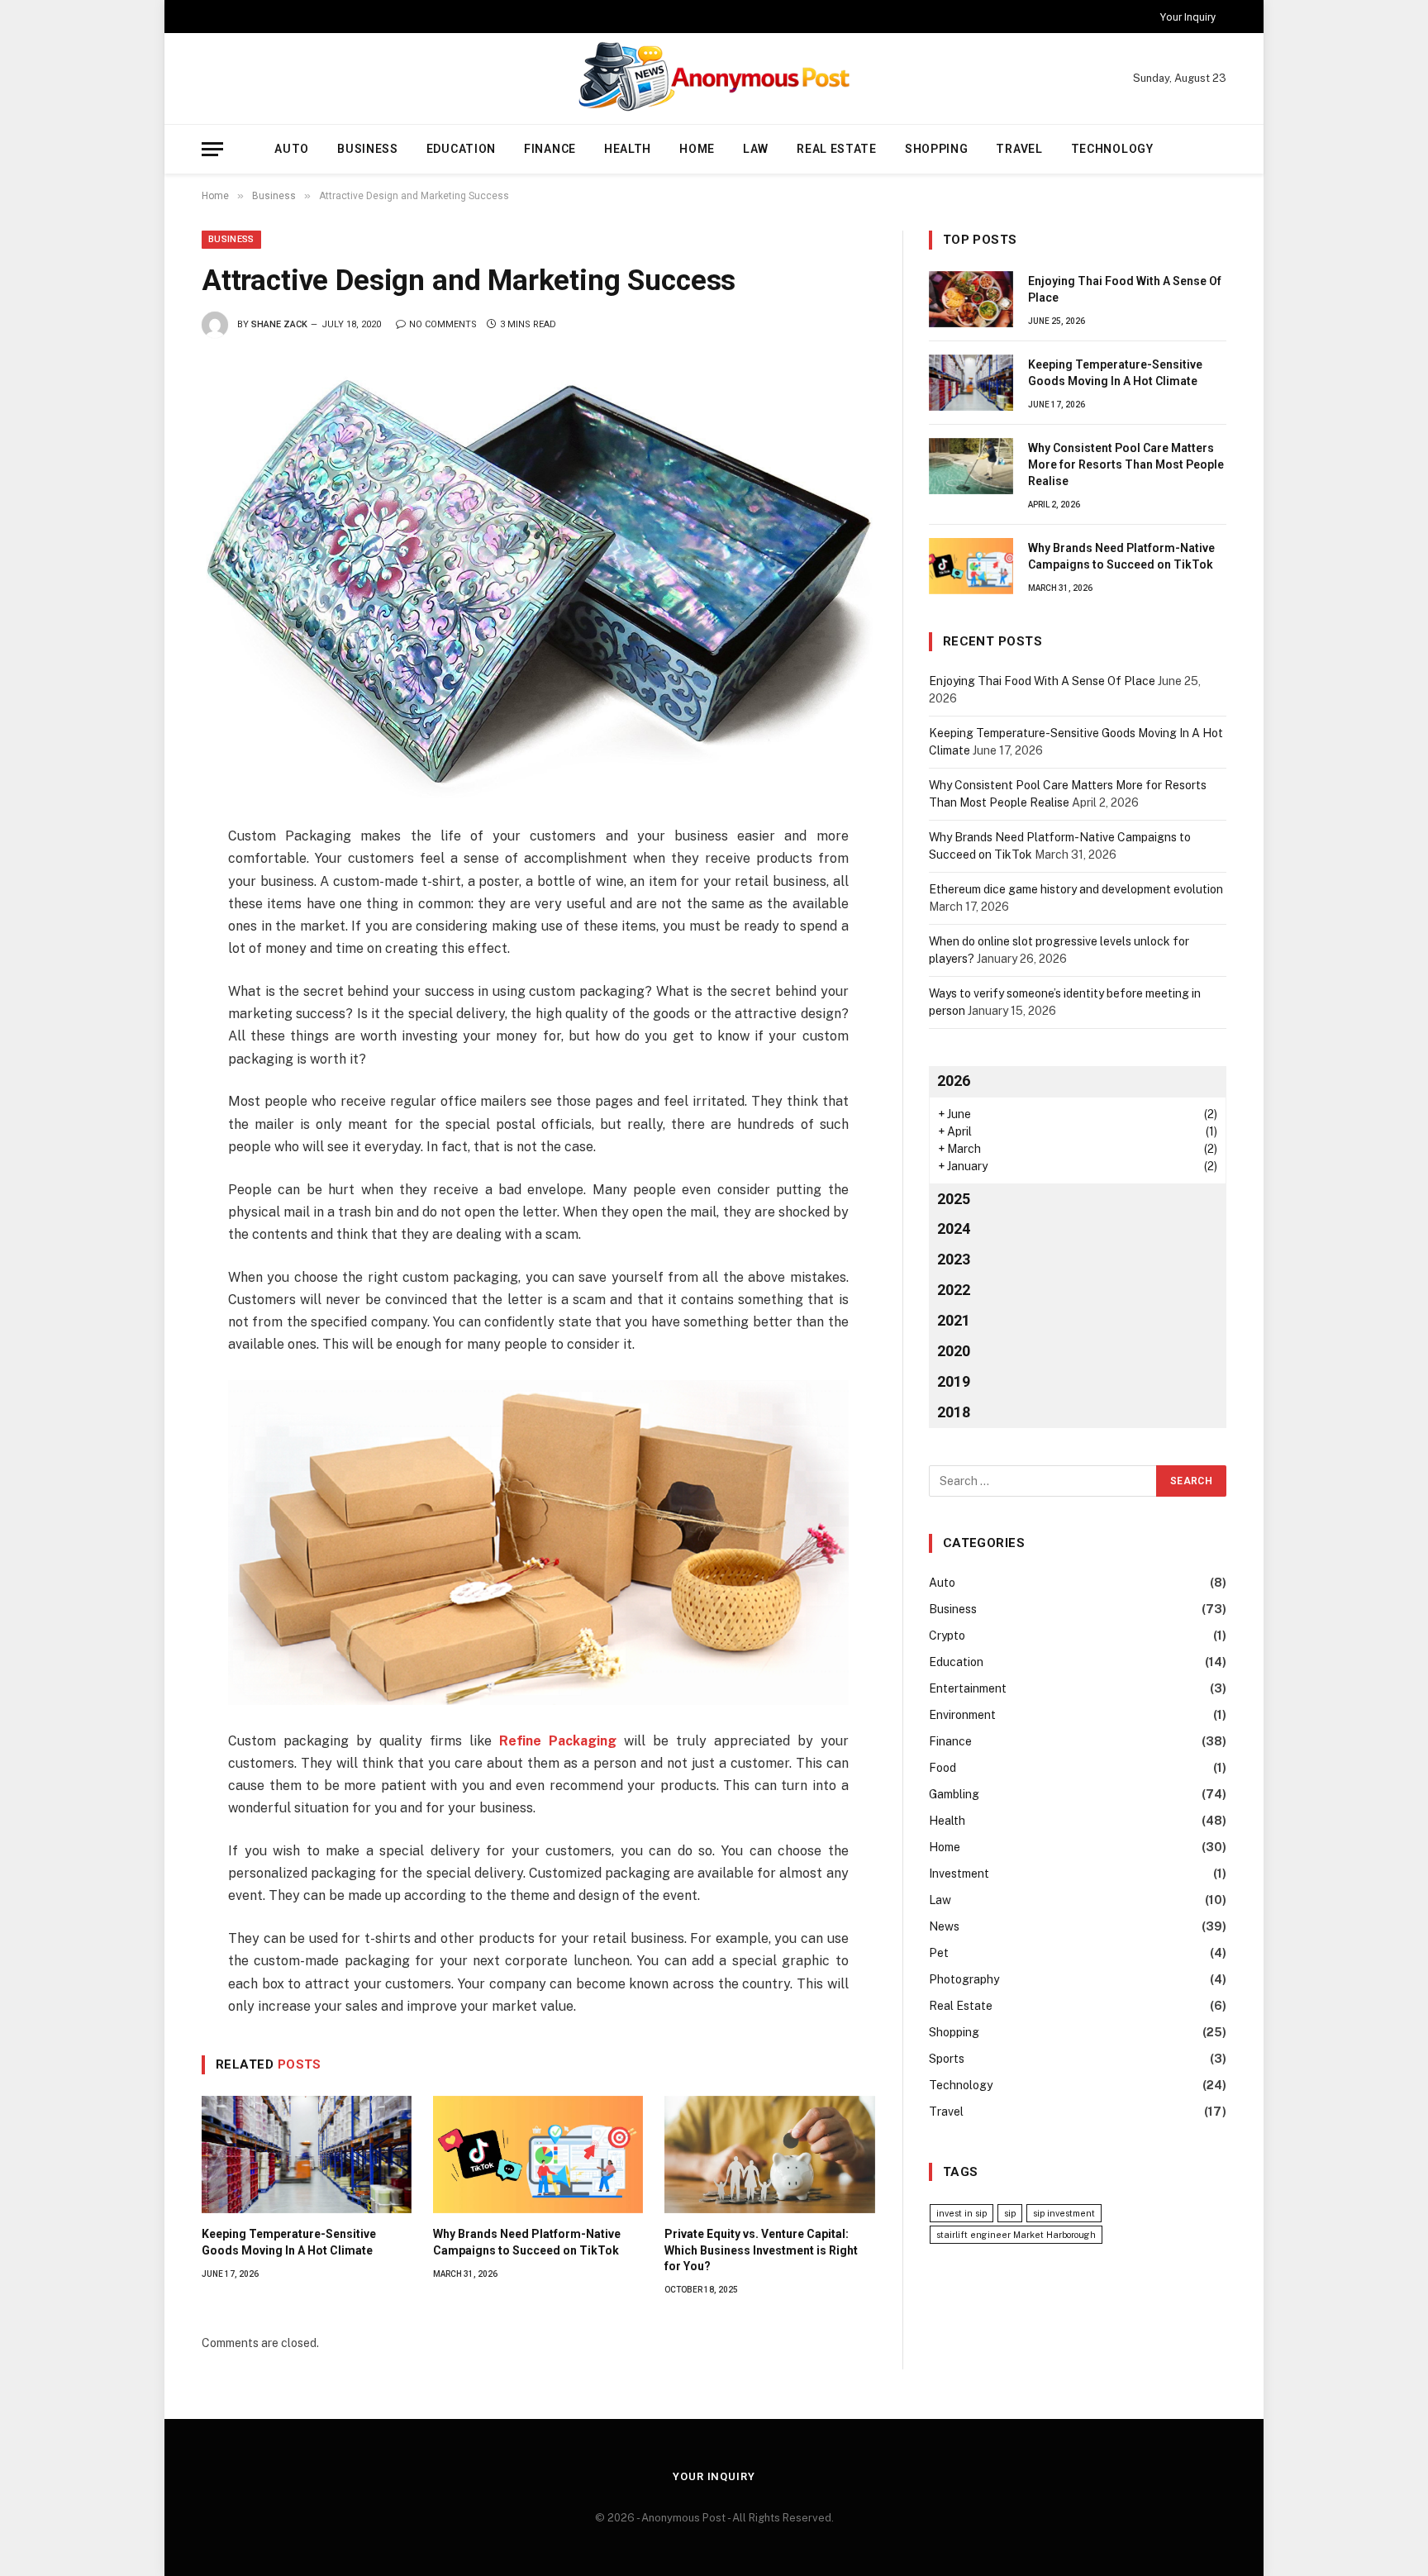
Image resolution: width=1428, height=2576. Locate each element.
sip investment (1064, 2213)
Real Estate (837, 149)
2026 (954, 1081)
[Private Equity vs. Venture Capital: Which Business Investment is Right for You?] (769, 2155)
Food (942, 1768)
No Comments (443, 324)
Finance (550, 149)
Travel (1019, 149)
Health (628, 149)
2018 (954, 1412)
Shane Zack (279, 324)
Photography (964, 1979)
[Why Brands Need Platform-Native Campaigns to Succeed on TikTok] (538, 2155)
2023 (954, 1259)
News (944, 1926)
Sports (947, 2059)
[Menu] (212, 149)
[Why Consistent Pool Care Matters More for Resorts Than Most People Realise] (971, 466)
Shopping (937, 149)
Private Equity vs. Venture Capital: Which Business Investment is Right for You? (761, 2250)
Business (368, 149)
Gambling (954, 1794)
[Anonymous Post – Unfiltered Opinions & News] (714, 79)
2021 (954, 1320)
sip (1010, 2213)
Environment (962, 1715)
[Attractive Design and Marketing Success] (538, 579)
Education (461, 149)
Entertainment (968, 1688)
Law (756, 149)
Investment (959, 1874)
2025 (954, 1199)
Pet (939, 1953)
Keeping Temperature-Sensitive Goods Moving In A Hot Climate (289, 2242)
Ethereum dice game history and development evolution (1076, 889)
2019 (954, 1381)
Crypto (947, 1636)
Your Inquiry (1188, 17)
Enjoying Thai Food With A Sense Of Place (1125, 289)
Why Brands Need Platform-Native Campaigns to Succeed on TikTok (527, 2242)
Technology (1112, 149)
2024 (954, 1228)
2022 (954, 1290)
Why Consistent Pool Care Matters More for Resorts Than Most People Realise (1126, 464)
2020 (954, 1351)
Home (697, 149)
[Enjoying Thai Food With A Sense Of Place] (971, 299)
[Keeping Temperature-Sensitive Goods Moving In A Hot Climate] (307, 2155)
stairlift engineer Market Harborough (1016, 2235)
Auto (292, 149)
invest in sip (962, 2213)
